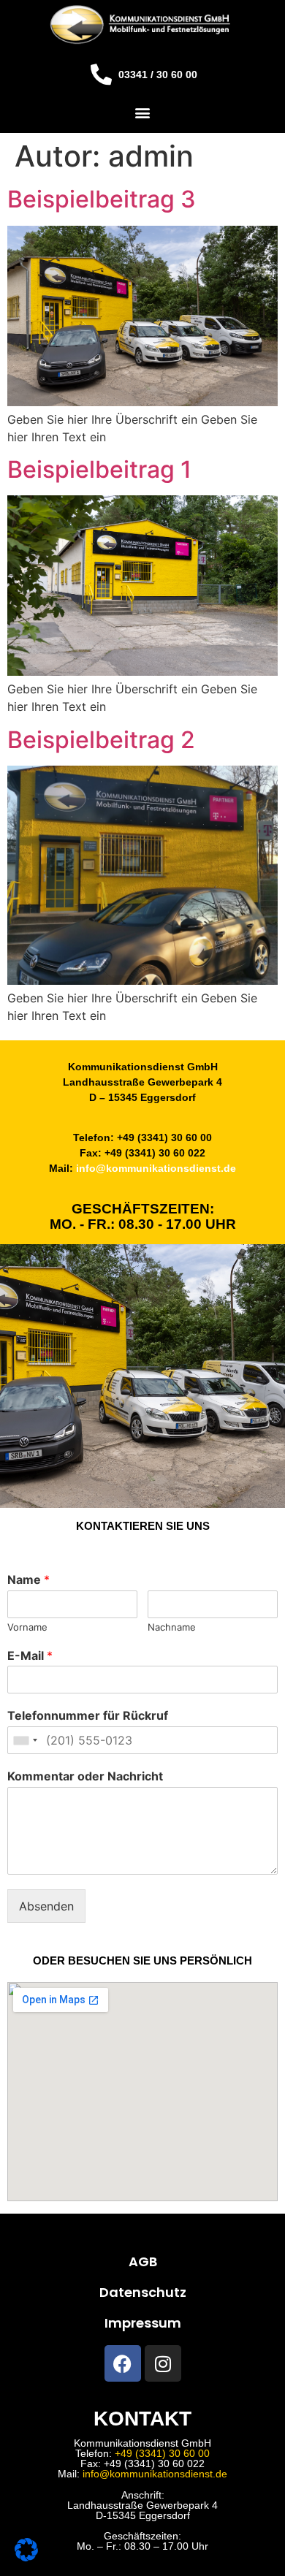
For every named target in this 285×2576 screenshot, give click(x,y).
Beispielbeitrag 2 (101, 740)
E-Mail (30, 1655)
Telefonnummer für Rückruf (88, 1715)
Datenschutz (143, 2292)
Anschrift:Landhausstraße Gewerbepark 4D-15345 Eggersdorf (142, 2505)
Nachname (172, 1627)
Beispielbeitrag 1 (99, 469)
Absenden (46, 1906)
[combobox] (25, 1740)
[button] (143, 112)
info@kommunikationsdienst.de (156, 1168)
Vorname (27, 1627)
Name (28, 1579)
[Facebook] (123, 2363)
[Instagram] (163, 2363)
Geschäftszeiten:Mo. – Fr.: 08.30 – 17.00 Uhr (142, 2541)
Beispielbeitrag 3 (102, 199)
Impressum (143, 2323)
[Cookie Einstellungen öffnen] (26, 2557)
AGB (143, 2261)
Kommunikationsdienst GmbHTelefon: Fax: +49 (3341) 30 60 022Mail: (142, 2458)
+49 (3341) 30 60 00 (162, 2453)
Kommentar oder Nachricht (85, 1776)
